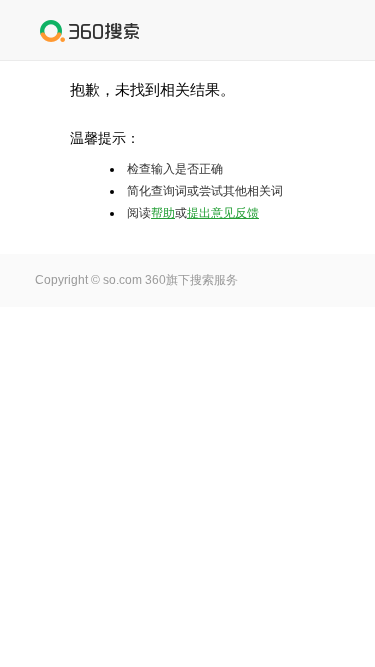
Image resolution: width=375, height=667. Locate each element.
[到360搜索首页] (90, 31)
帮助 (163, 213)
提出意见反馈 (223, 213)
